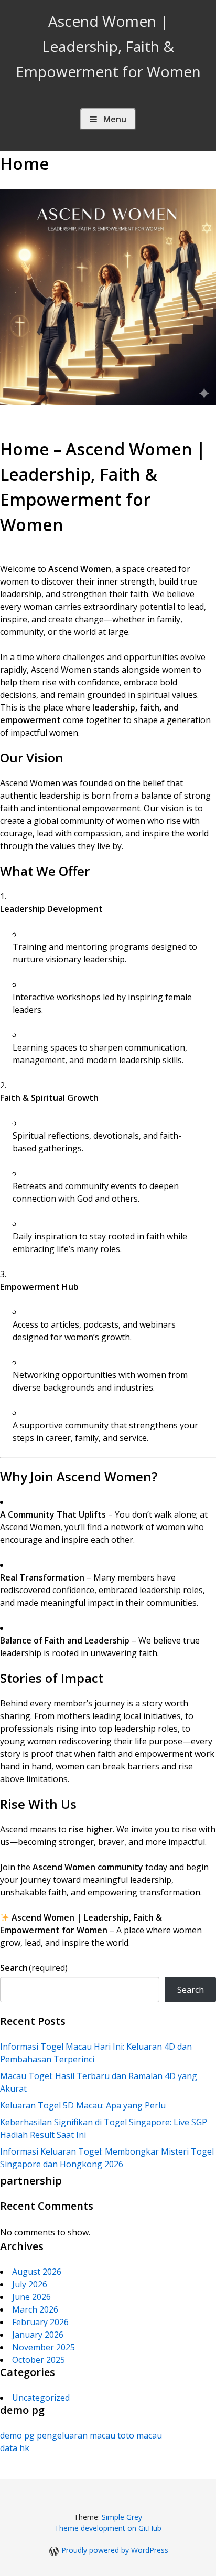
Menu (115, 119)
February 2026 (40, 2322)
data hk (15, 2448)
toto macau (140, 2435)
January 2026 (38, 2335)
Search (34, 1968)
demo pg (17, 2435)
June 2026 (31, 2297)
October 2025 (39, 2360)
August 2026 (37, 2272)
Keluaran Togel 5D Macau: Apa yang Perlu (83, 2105)
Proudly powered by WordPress (115, 2550)
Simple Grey (122, 2517)
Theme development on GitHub (108, 2528)
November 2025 (44, 2347)
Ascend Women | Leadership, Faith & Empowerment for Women (108, 46)
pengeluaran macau (76, 2435)
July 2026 (30, 2284)
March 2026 (35, 2309)
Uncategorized (41, 2398)
